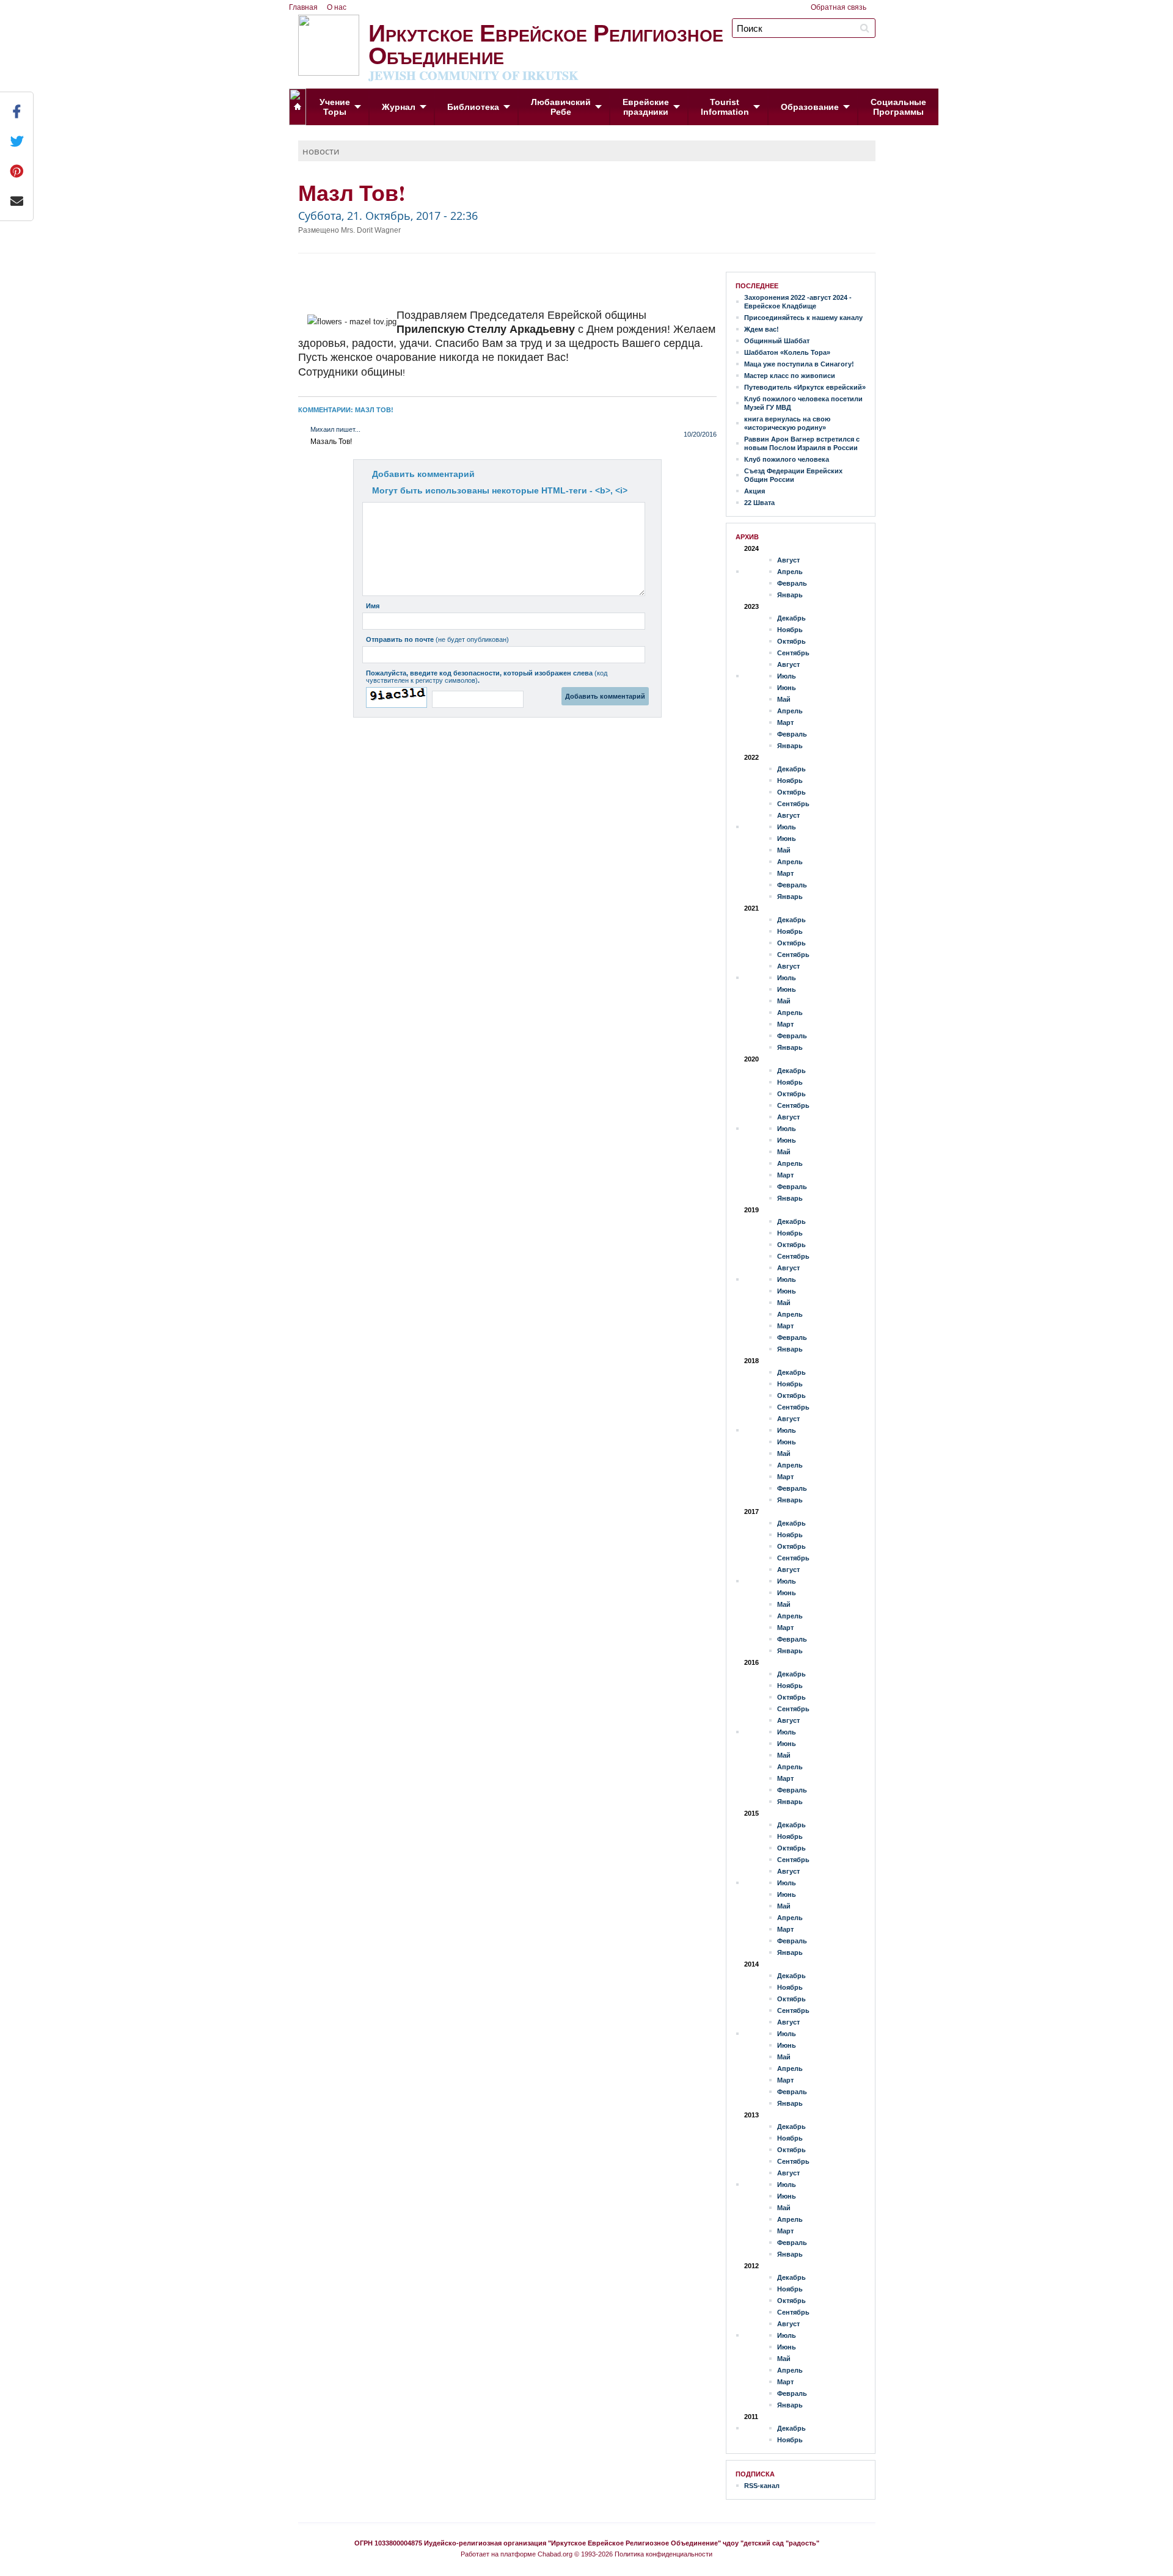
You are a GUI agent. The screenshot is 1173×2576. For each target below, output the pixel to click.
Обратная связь (839, 7)
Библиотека (473, 107)
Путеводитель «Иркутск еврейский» (805, 387)
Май (784, 699)
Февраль (792, 583)
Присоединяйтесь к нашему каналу (803, 318)
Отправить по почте (437, 639)
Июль (787, 676)
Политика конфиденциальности (663, 2554)
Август (788, 560)
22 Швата (759, 503)
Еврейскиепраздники (646, 107)
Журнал (399, 107)
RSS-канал (762, 2486)
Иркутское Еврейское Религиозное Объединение (546, 49)
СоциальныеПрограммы (898, 107)
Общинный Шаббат (777, 341)
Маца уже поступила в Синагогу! (799, 364)
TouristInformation (725, 107)
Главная (303, 7)
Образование (810, 107)
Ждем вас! (762, 329)
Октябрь (791, 641)
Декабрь (791, 618)
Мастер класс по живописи (790, 376)
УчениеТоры (335, 107)
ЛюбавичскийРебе (561, 107)
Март (785, 722)
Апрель (790, 572)
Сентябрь (793, 653)
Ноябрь (790, 630)
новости (321, 151)
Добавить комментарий (423, 474)
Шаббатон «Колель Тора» (787, 352)
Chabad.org (555, 2554)
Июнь (787, 688)
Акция (755, 491)
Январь (790, 595)
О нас (337, 7)
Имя (373, 606)
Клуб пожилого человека (787, 459)
